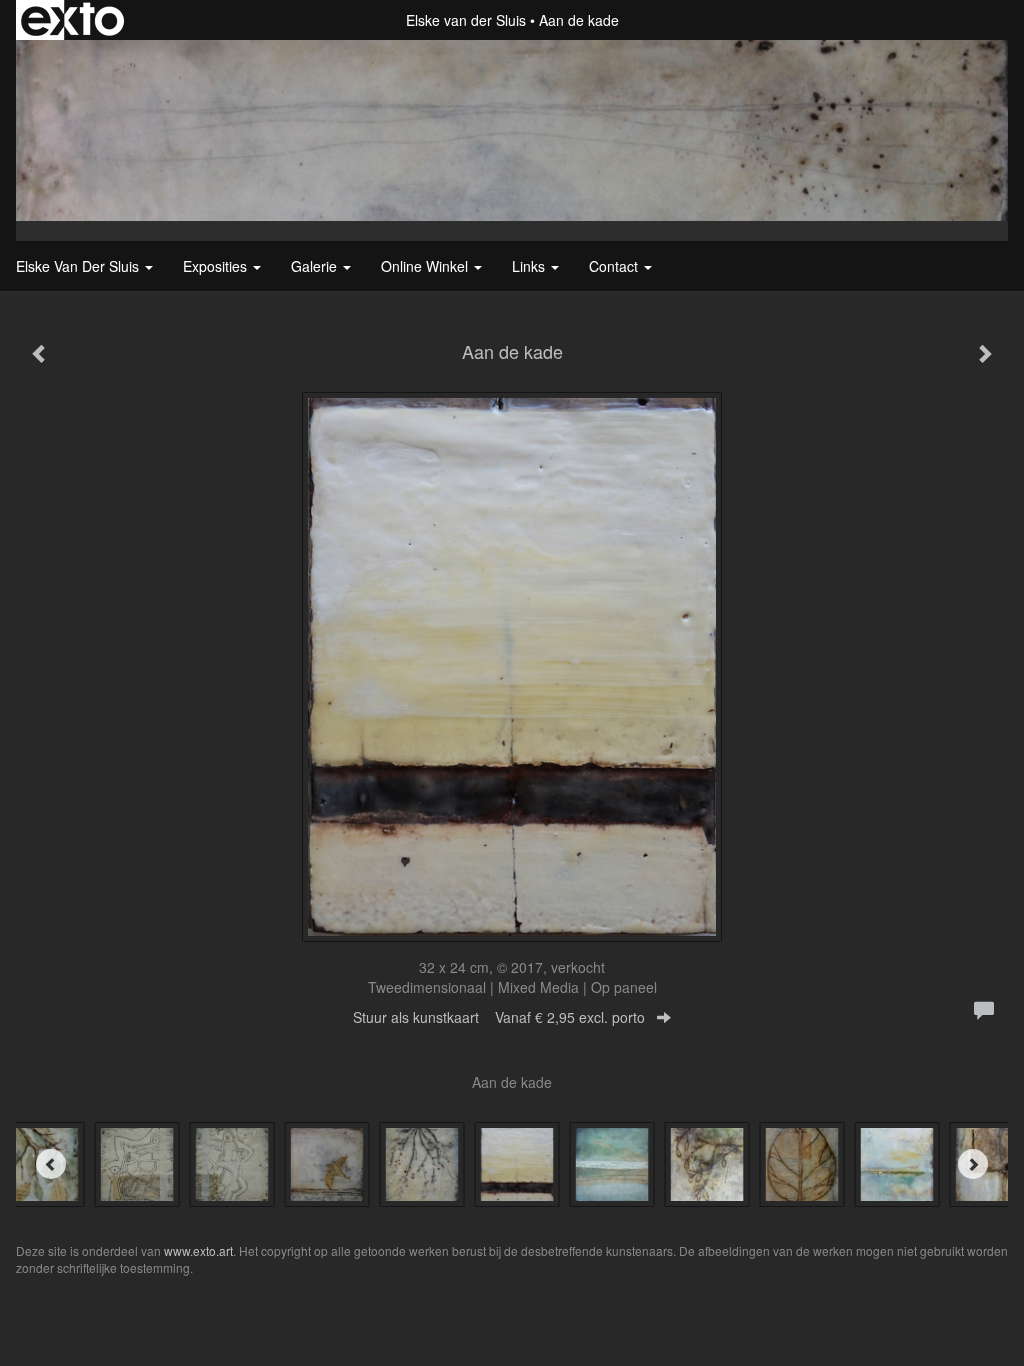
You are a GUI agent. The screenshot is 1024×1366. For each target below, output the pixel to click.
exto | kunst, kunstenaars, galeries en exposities (72, 20)
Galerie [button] (316, 266)
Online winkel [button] (426, 266)
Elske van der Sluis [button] (79, 266)
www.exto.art (198, 1250)
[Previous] (51, 1164)
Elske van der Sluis (466, 20)
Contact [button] (615, 266)
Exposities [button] (217, 266)
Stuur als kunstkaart (499, 1017)
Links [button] (530, 266)
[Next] (973, 1164)
